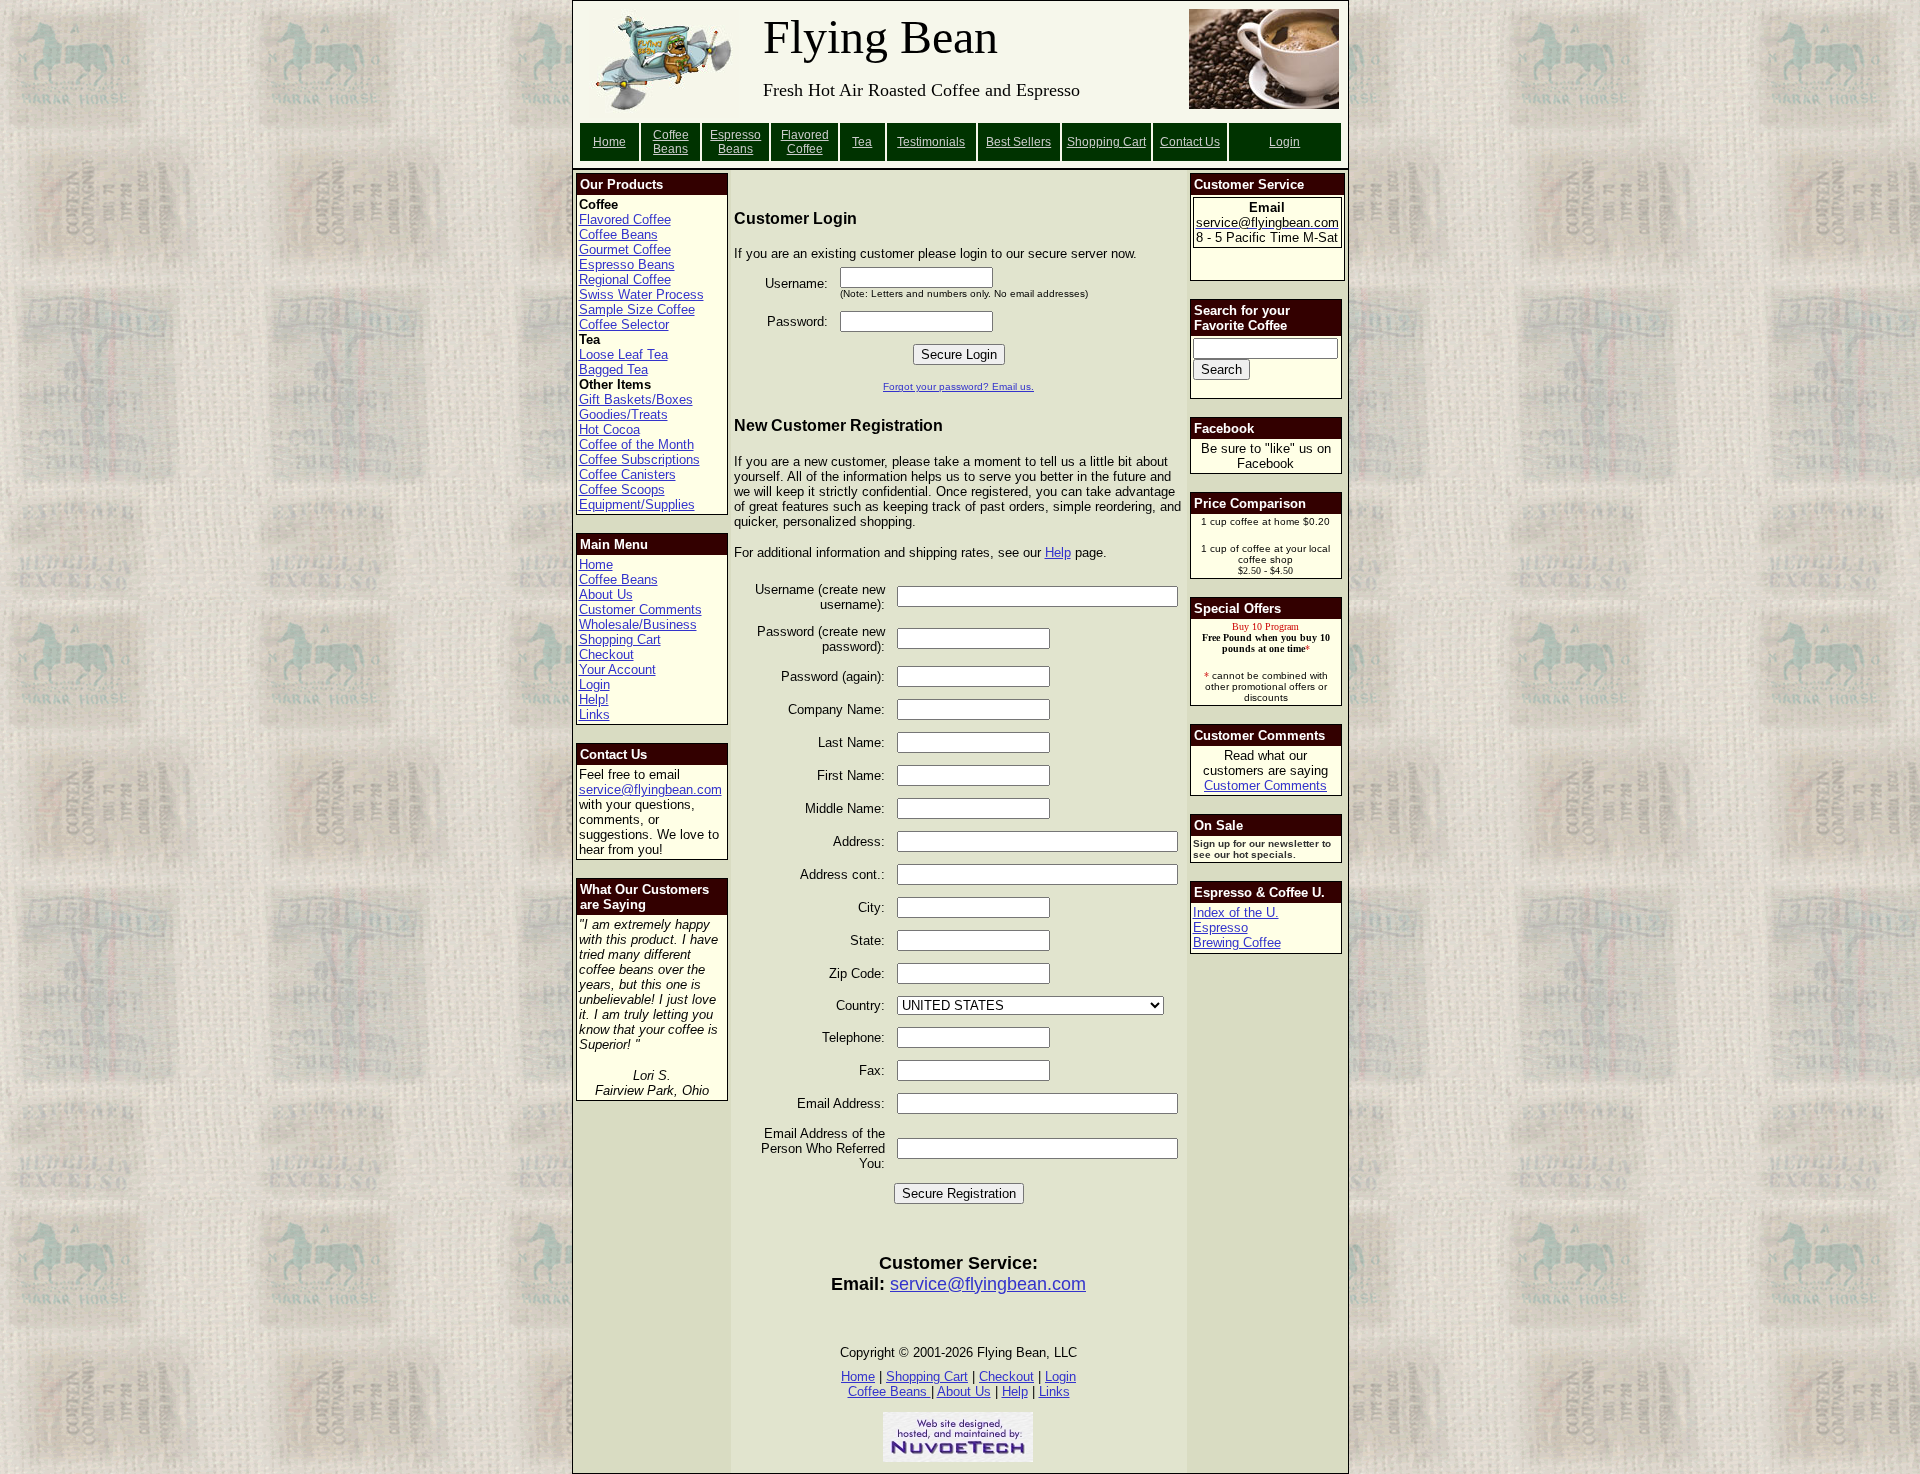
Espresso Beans (735, 142)
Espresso (1220, 927)
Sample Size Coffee (637, 309)
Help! (594, 699)
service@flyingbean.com (650, 789)
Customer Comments (640, 609)
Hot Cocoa (609, 429)
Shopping (1095, 142)
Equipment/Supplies (637, 504)
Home (609, 142)
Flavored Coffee (805, 142)
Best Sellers (1018, 142)
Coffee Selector (624, 324)
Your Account (617, 669)
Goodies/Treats (623, 414)
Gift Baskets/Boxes (636, 399)
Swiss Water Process (641, 294)
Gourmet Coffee (625, 249)
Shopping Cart (620, 639)
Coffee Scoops (622, 489)
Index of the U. (1236, 912)
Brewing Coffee (1237, 942)
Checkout (606, 654)
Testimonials (931, 142)
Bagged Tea (613, 369)
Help (1058, 552)
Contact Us (1190, 142)
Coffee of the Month (636, 444)
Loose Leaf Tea (623, 354)
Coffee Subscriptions (639, 459)
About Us (606, 594)
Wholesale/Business (638, 624)
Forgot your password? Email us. (958, 386)
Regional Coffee (625, 279)
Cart (1134, 142)
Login (1284, 142)
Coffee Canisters (627, 474)
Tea (862, 142)
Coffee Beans (671, 142)
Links (594, 714)
